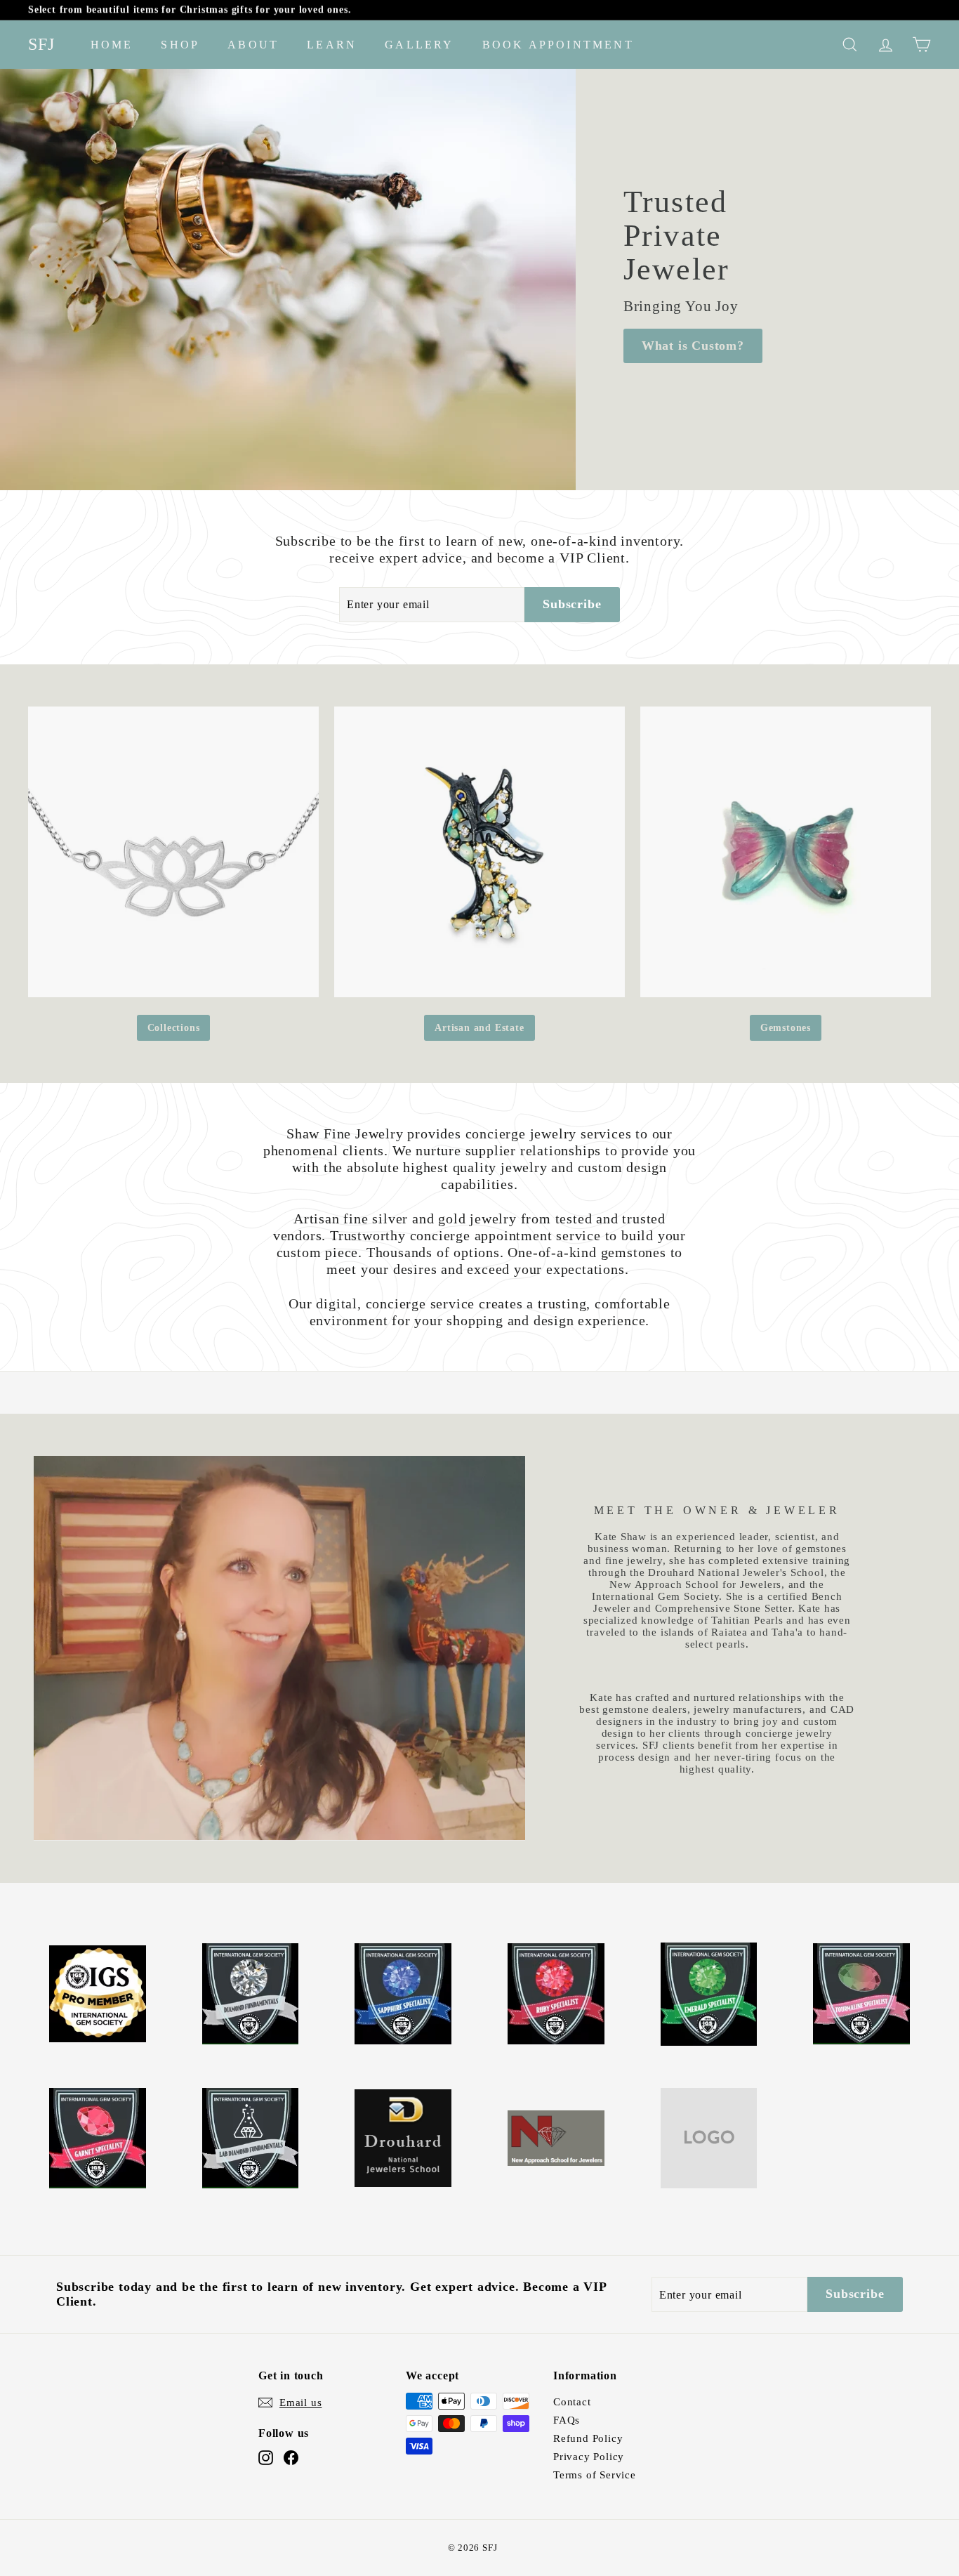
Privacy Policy (589, 2457)
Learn (332, 45)
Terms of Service (595, 2475)
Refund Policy (588, 2438)
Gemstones (786, 1028)
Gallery (419, 45)
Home (112, 45)
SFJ (42, 44)
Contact (572, 2402)
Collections (174, 1028)
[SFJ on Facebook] (291, 2458)
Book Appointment (558, 45)
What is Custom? (693, 346)
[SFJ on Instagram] (266, 2458)
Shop (180, 45)
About (253, 45)
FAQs (567, 2420)
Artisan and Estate (479, 1028)
